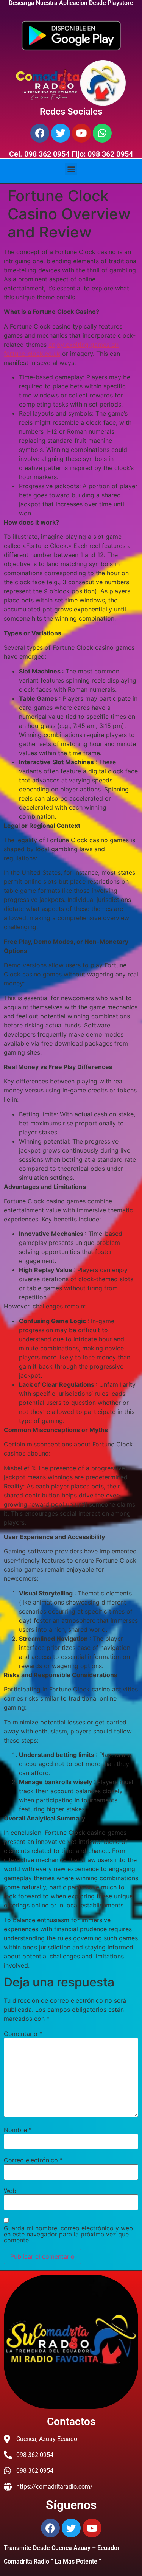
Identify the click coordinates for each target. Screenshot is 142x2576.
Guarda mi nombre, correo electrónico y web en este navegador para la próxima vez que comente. (68, 2234)
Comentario (23, 2034)
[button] (71, 169)
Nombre (18, 2130)
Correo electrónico (33, 2160)
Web (10, 2191)
